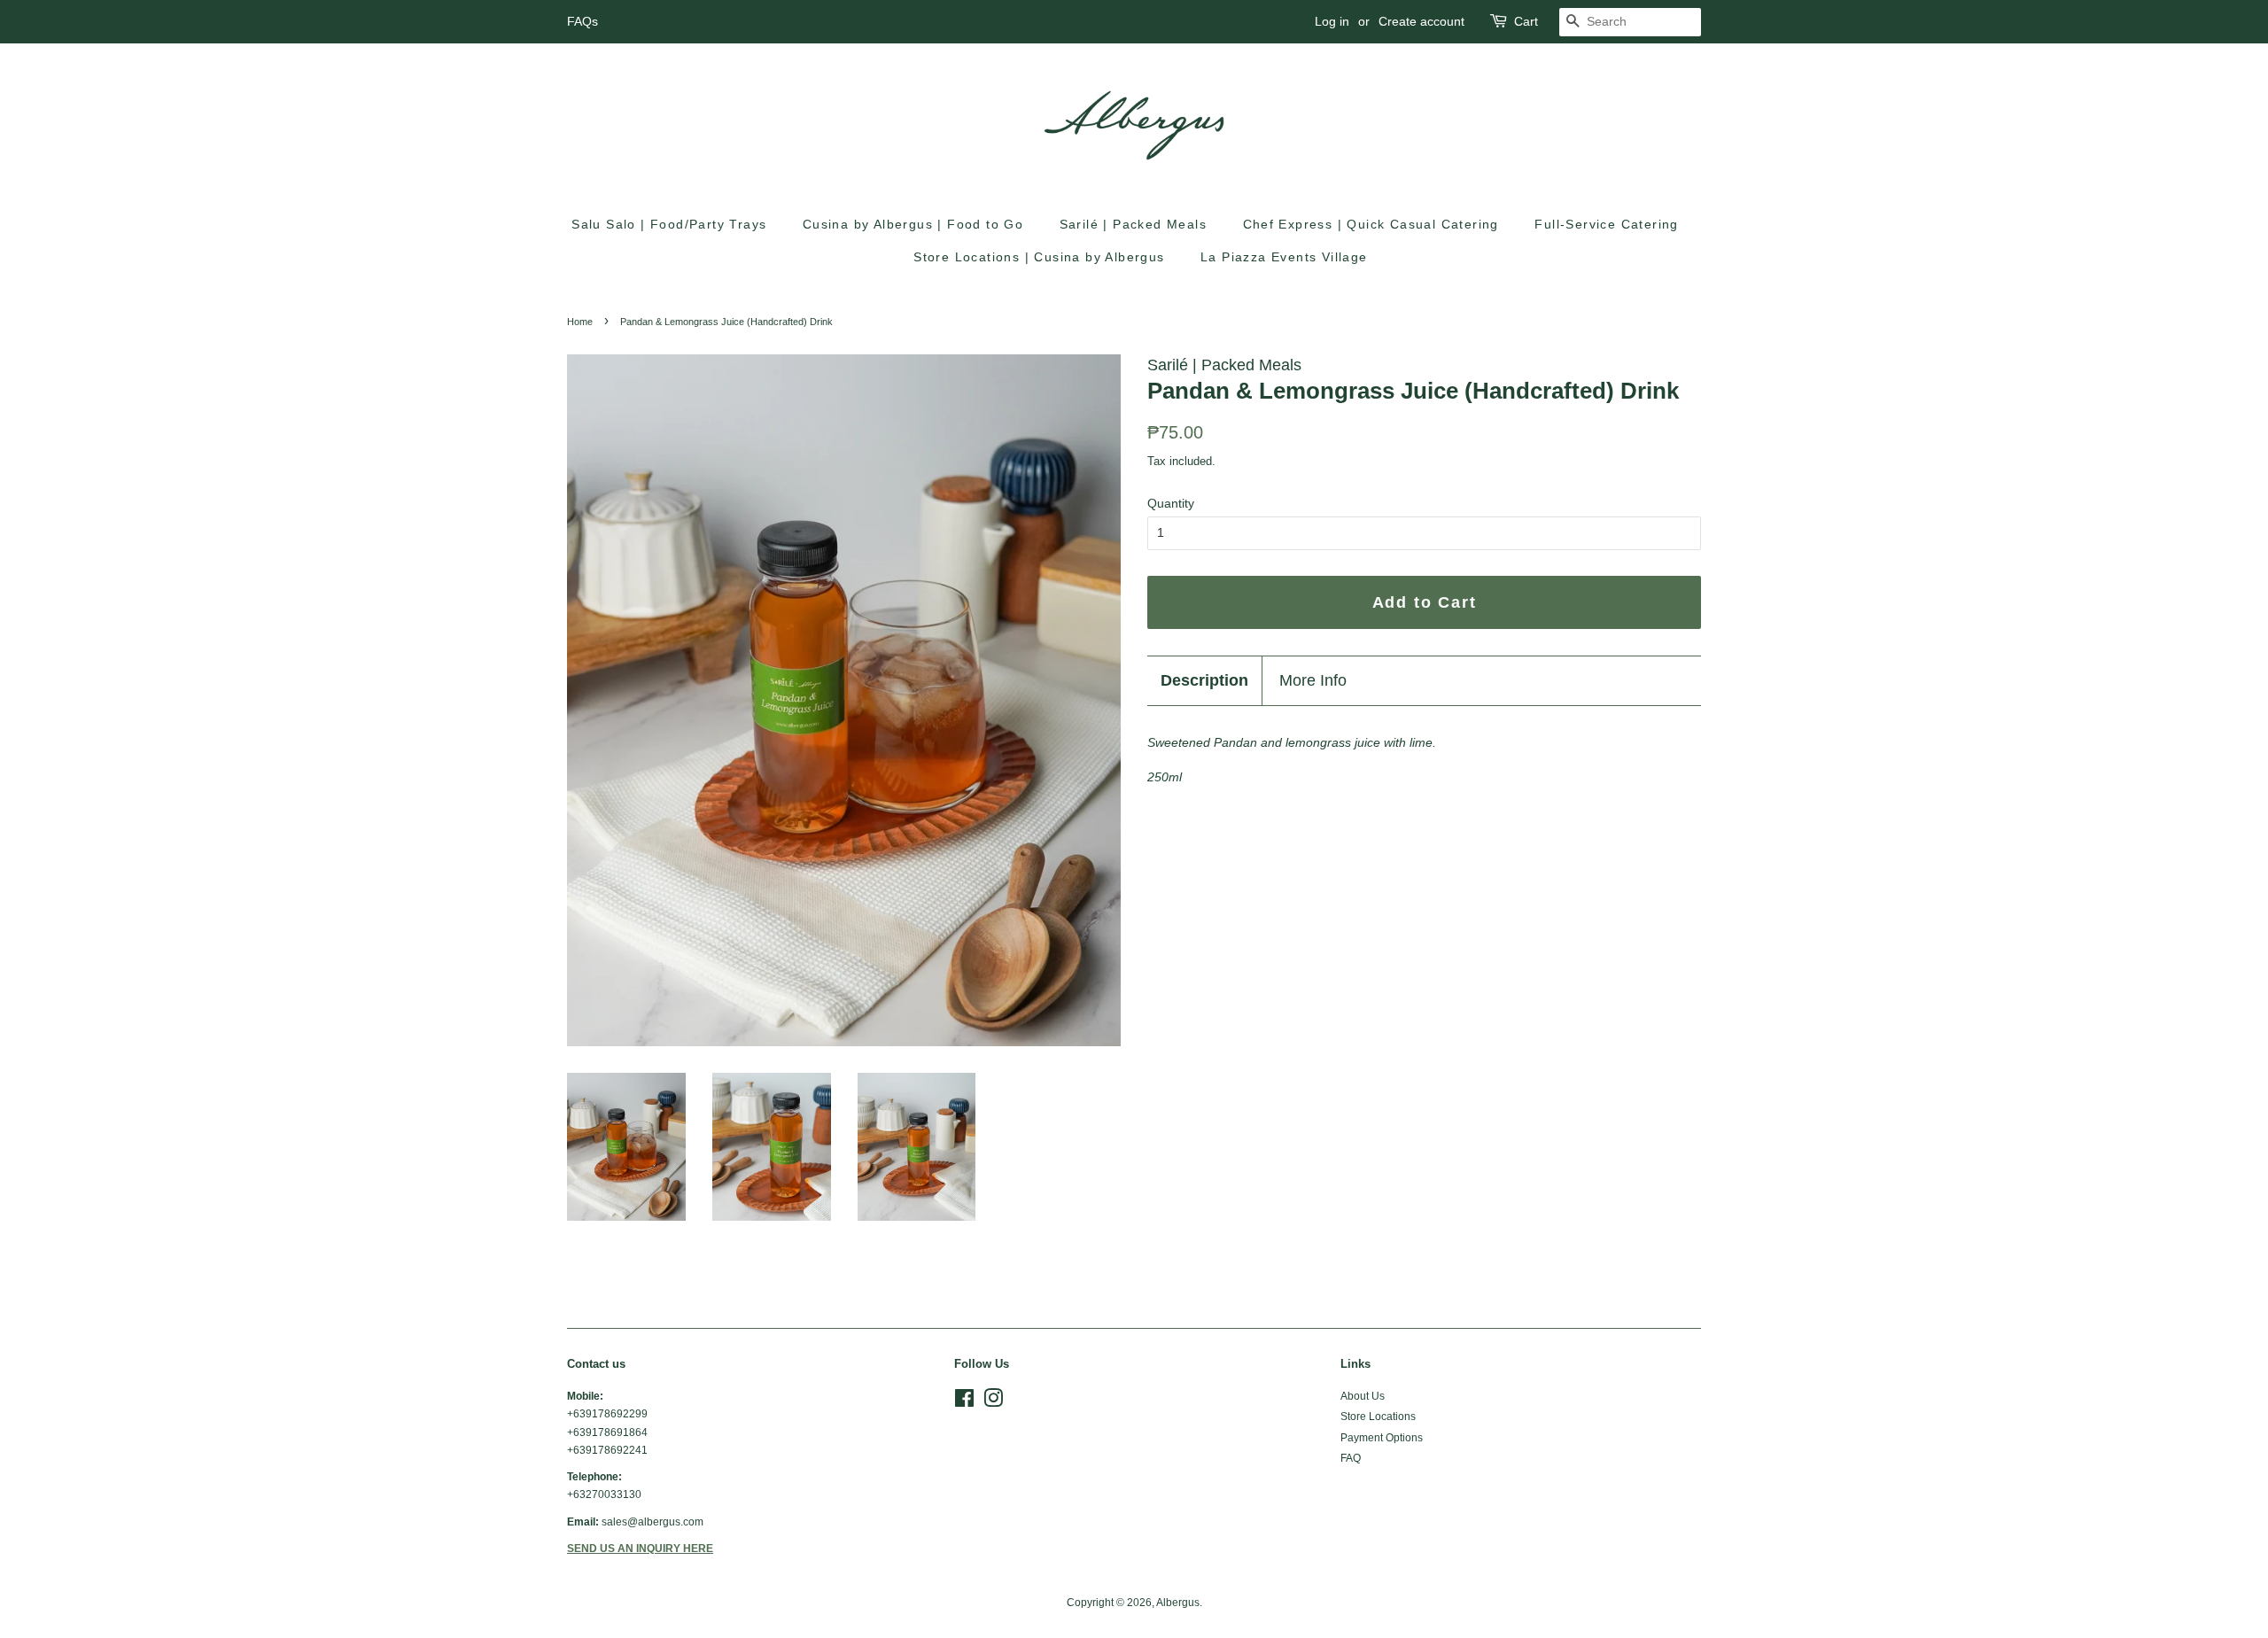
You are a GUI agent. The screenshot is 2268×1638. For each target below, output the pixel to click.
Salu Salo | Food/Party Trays (669, 224)
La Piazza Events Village (1284, 257)
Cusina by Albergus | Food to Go (913, 224)
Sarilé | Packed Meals (1133, 224)
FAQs (583, 21)
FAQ (1351, 1458)
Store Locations (1378, 1417)
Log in (1332, 21)
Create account (1421, 21)
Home (580, 322)
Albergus (1178, 1603)
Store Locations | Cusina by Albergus (1039, 257)
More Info (1313, 680)
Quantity (1171, 503)
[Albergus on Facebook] (964, 1402)
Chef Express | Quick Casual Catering (1371, 224)
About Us (1363, 1396)
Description (1204, 680)
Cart (1526, 21)
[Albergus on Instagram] (993, 1402)
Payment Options (1382, 1438)
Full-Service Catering (1606, 224)
